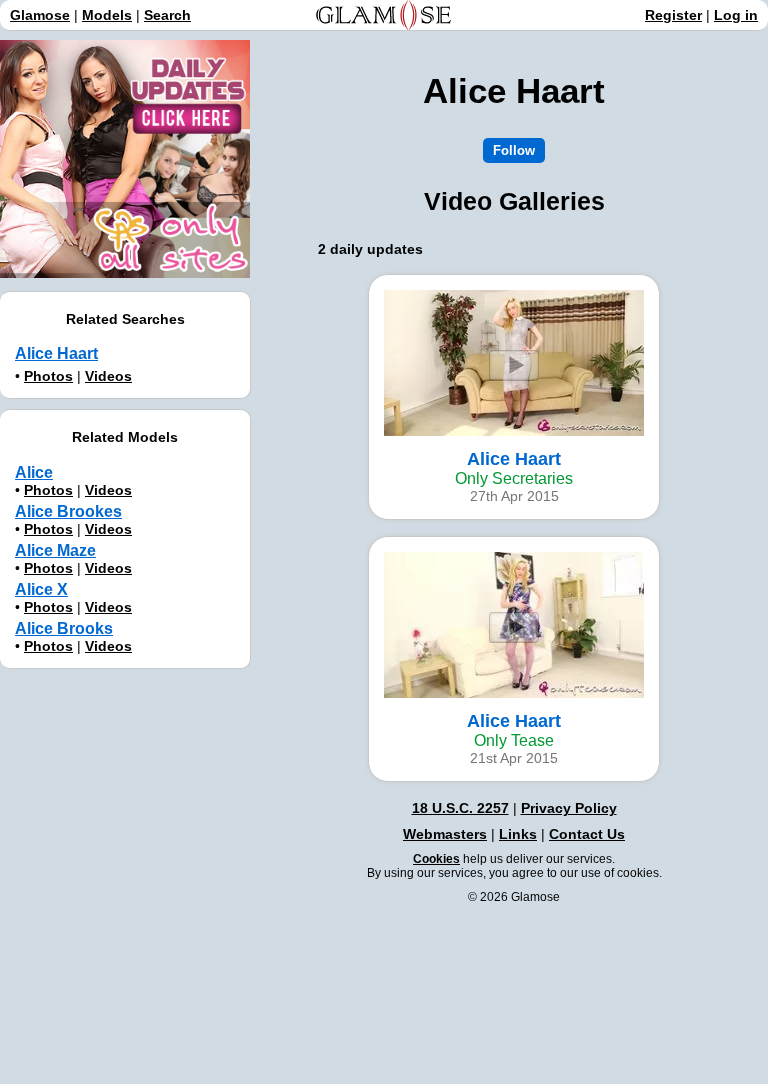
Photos (48, 376)
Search (167, 15)
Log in (736, 15)
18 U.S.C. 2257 (460, 808)
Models (107, 15)
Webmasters (445, 834)
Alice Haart (56, 353)
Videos (108, 376)
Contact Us (587, 834)
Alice (34, 472)
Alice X (41, 589)
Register (673, 15)
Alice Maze (55, 550)
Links (518, 834)
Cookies (436, 859)
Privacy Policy (569, 808)
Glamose (40, 15)
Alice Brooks (64, 628)
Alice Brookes (68, 511)
